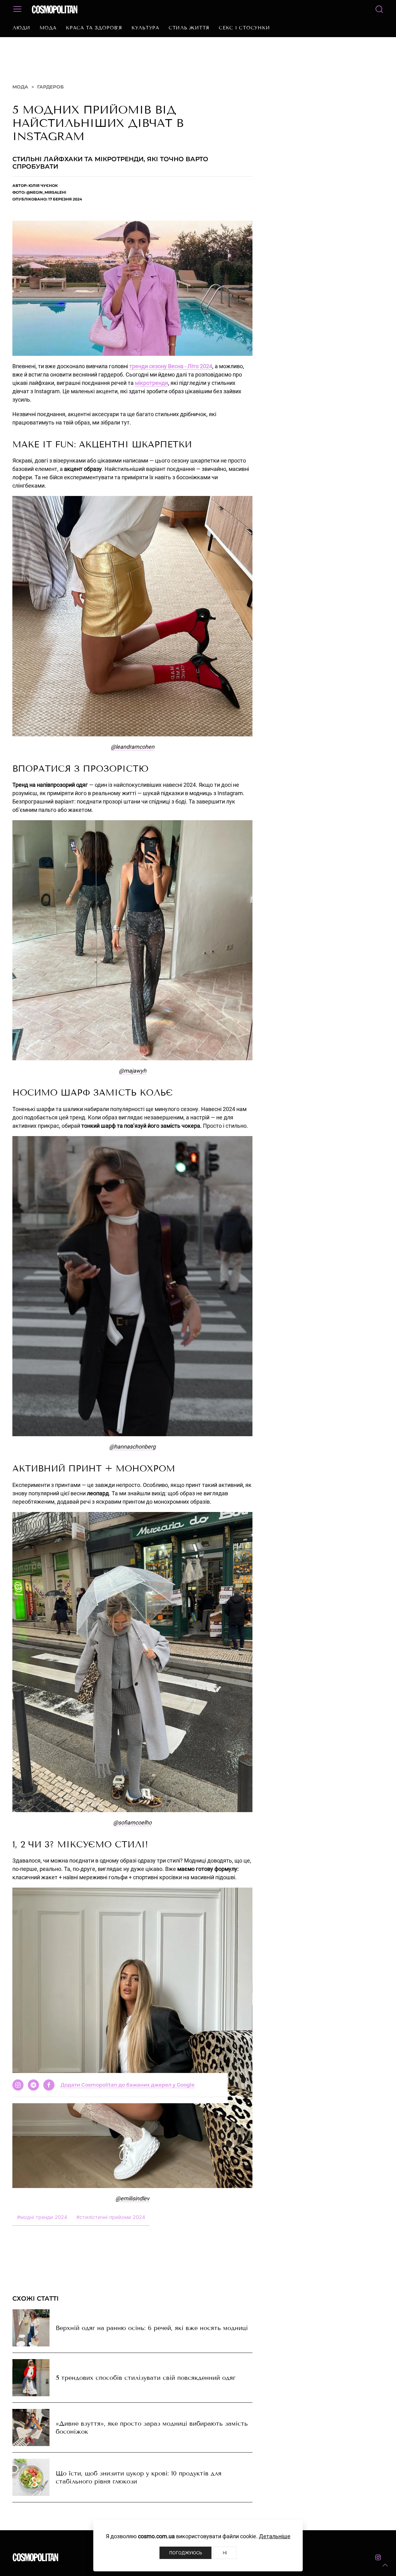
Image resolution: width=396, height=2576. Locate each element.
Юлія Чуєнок (43, 192)
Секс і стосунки (244, 28)
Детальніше (275, 2536)
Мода (48, 28)
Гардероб (50, 93)
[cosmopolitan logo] (55, 9)
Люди (21, 28)
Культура (145, 28)
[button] (385, 2565)
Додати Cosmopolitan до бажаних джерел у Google (128, 2244)
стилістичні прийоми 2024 (111, 2223)
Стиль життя (189, 28)
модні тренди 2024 (42, 2223)
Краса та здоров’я (94, 28)
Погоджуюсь (186, 2553)
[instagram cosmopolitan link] (378, 2564)
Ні (225, 2553)
